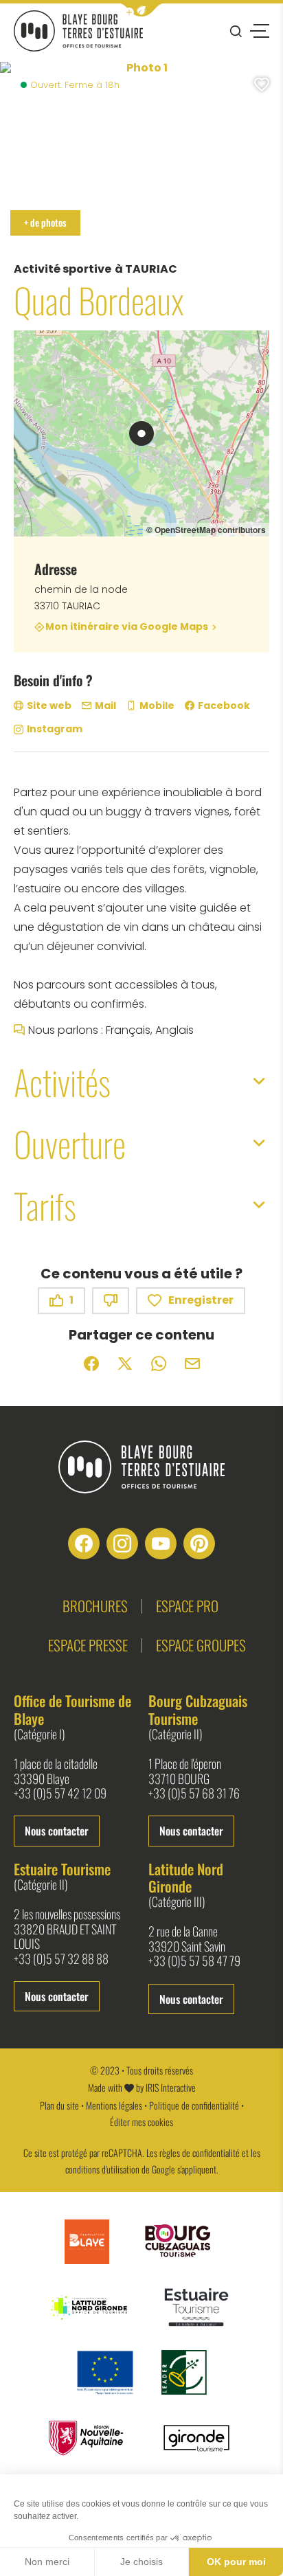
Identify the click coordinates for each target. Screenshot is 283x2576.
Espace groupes (201, 1645)
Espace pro (187, 1606)
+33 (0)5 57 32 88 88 (61, 1959)
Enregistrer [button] (201, 1300)
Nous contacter (57, 1831)
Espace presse (88, 1645)
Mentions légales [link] (114, 2105)
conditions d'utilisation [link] (102, 2169)
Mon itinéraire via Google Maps (127, 627)
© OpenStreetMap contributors (206, 530)
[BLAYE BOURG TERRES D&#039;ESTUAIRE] (78, 31)
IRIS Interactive (171, 2087)
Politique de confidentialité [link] (194, 2105)
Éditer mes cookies (141, 2122)
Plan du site (59, 2105)
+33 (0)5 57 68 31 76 (194, 1794)
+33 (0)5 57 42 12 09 (60, 1794)
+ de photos (45, 222)
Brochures (95, 1606)
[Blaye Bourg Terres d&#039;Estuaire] (141, 1467)
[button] (141, 10)
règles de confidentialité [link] (200, 2153)
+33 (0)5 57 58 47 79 (194, 1961)
